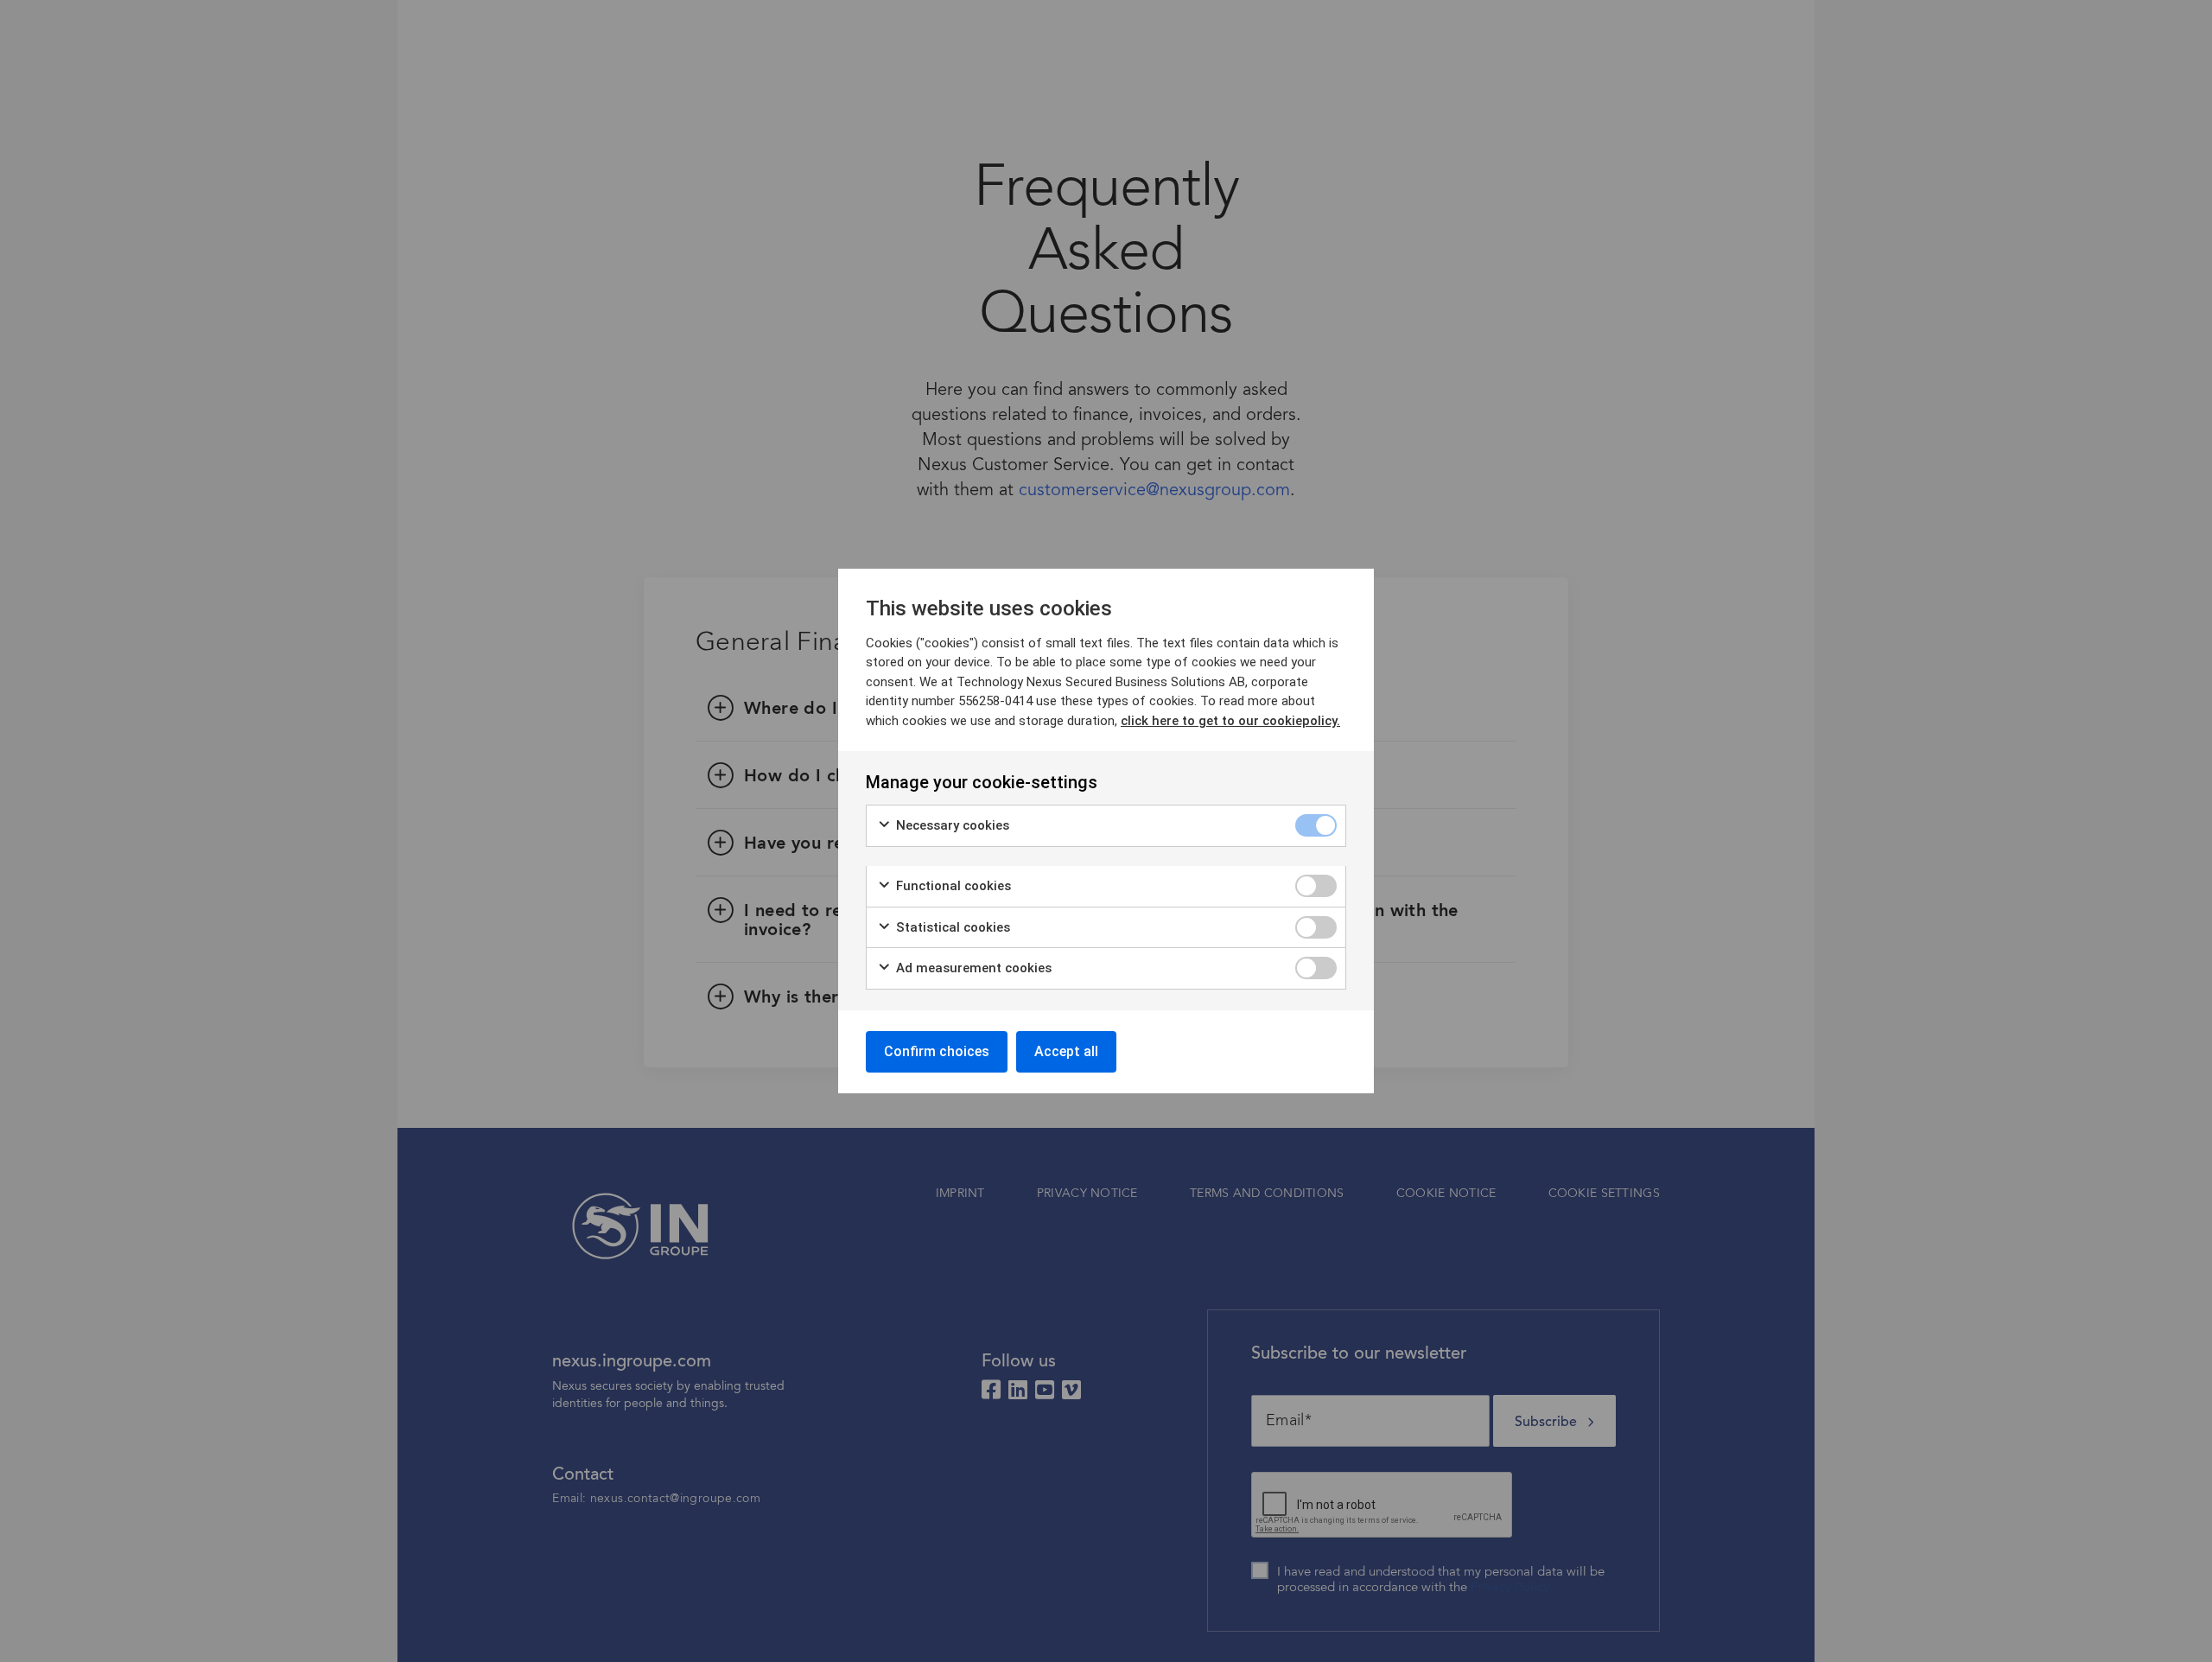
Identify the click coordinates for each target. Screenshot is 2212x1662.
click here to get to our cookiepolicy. (1230, 721)
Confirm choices (937, 1051)
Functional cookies (952, 886)
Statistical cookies (951, 927)
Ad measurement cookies (972, 968)
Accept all (1066, 1051)
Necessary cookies (951, 825)
